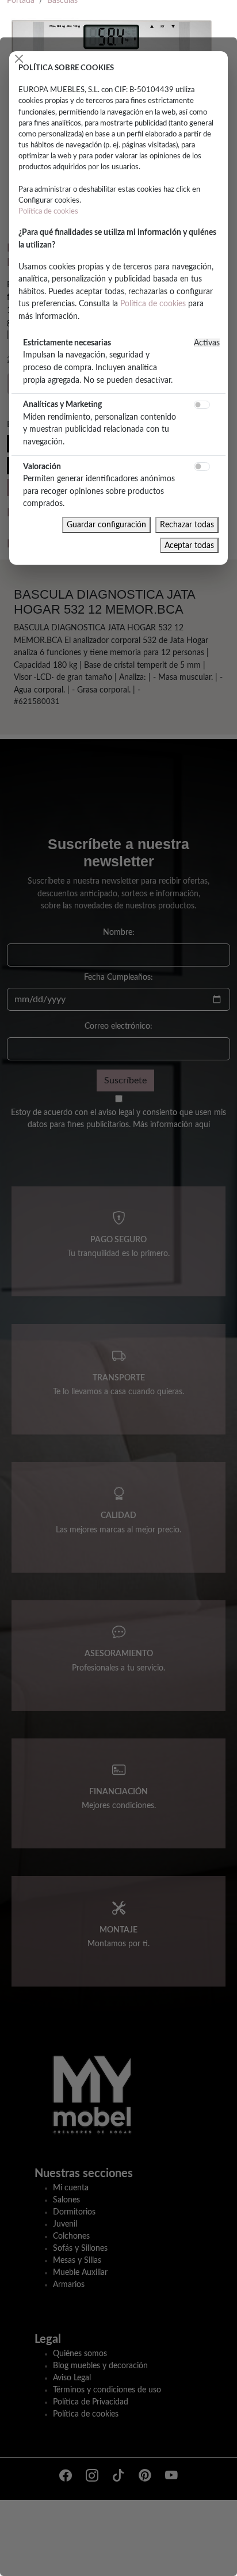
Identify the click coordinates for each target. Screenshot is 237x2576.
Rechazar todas (187, 525)
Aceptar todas (189, 545)
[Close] (19, 59)
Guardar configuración (106, 525)
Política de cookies (48, 211)
